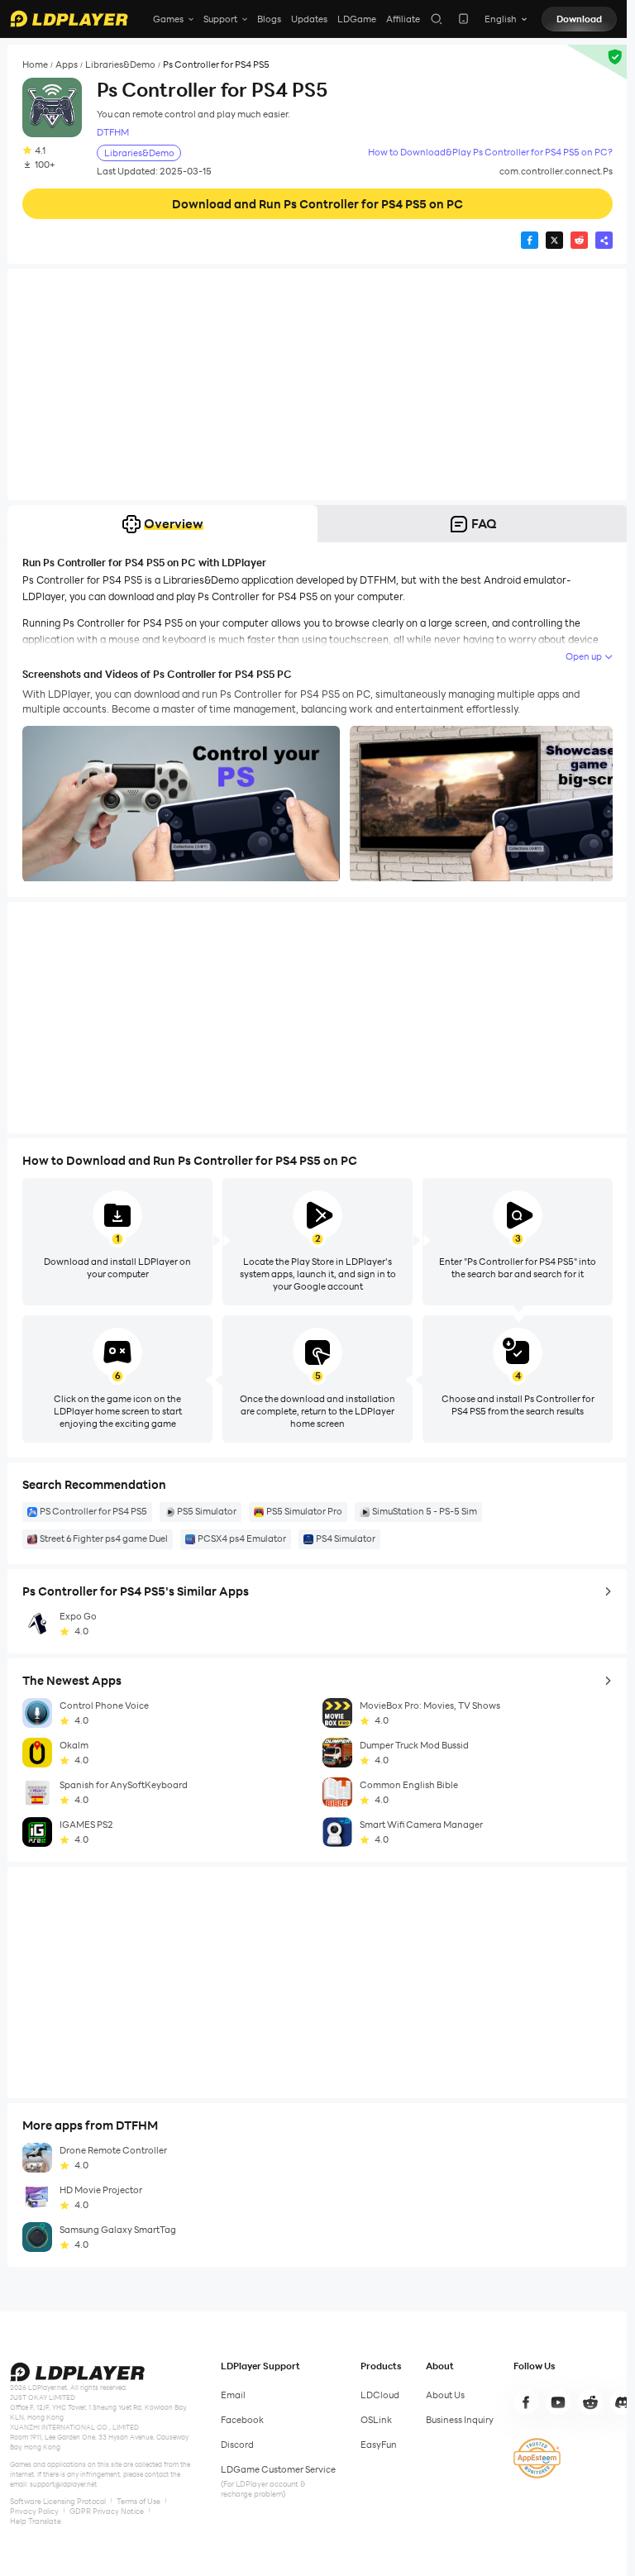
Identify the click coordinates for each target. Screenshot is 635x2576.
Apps (67, 65)
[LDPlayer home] (69, 19)
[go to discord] (623, 2402)
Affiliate (403, 19)
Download (579, 19)
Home (35, 65)
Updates (309, 19)
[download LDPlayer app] (463, 19)
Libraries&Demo (120, 65)
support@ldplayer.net (63, 2484)
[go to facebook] (526, 2402)
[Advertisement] (317, 384)
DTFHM (113, 133)
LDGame (357, 19)
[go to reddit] (590, 2402)
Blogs (269, 19)
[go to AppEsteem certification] (537, 2458)
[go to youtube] (558, 2402)
